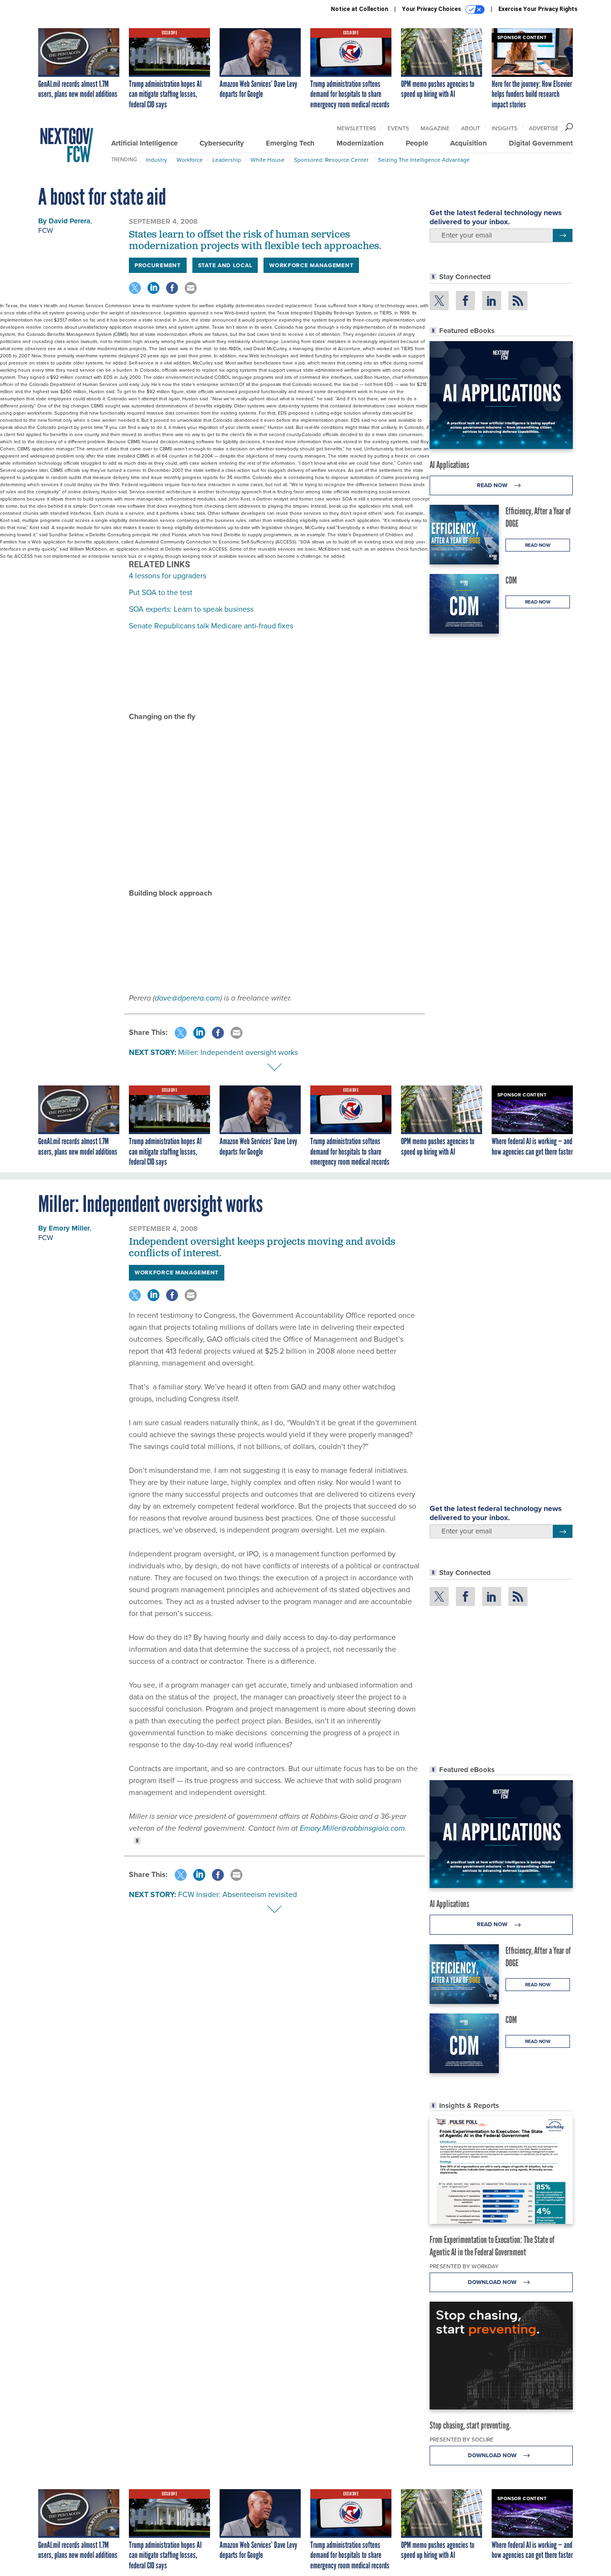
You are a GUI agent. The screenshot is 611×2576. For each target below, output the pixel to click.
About (471, 128)
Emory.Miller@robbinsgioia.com (352, 1828)
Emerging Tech (290, 143)
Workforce (190, 160)
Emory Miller (69, 1228)
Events (398, 128)
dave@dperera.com (187, 998)
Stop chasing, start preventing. (470, 2425)
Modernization (360, 143)
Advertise (544, 128)
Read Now (493, 485)
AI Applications (449, 465)
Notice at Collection (359, 9)
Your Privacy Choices (432, 9)
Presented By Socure (462, 2440)
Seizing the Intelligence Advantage (424, 160)
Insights (505, 128)
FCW (46, 230)
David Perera (69, 221)
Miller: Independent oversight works (238, 1052)
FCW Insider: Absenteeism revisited (237, 1894)
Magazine (435, 128)
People (417, 143)
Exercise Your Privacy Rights (538, 9)
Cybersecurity (222, 143)
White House (268, 160)
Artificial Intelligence (144, 143)
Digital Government (541, 143)
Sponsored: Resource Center (331, 160)
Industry (157, 160)
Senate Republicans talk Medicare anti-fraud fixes (211, 626)
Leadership (227, 160)
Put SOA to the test (161, 592)
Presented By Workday (464, 2266)
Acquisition (469, 143)
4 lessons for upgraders (168, 576)
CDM (511, 580)
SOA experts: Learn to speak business (191, 609)
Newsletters (357, 128)
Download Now (493, 2282)
